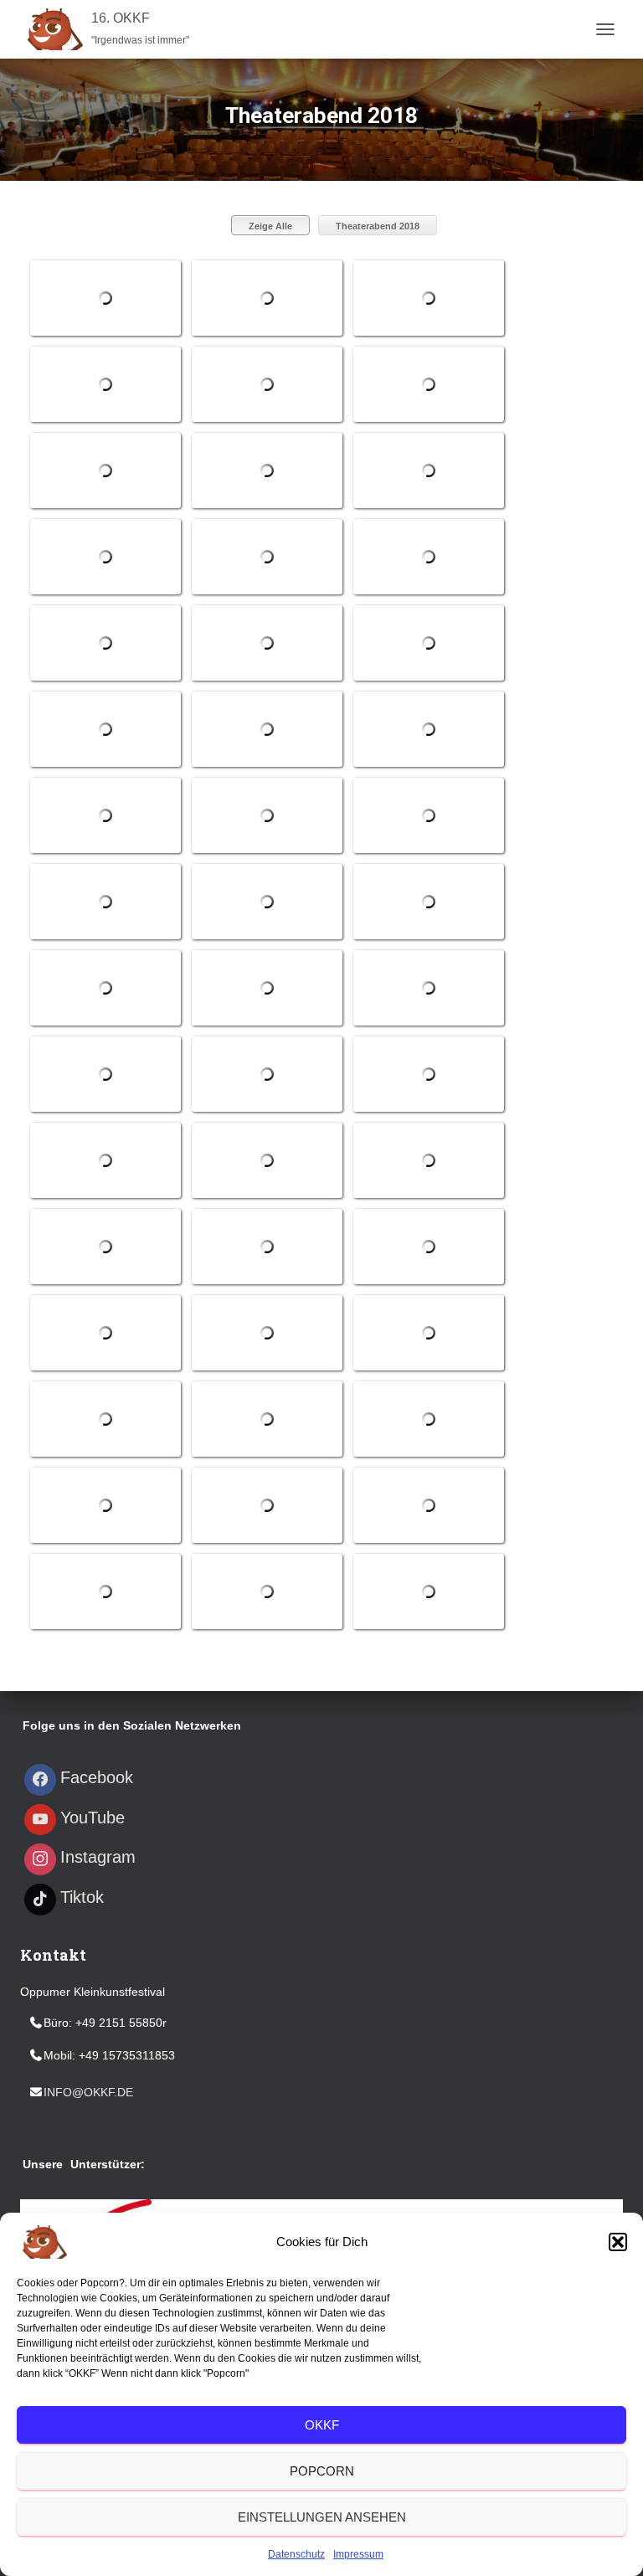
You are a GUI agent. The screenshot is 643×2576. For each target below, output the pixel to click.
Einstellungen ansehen (322, 2517)
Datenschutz (296, 2554)
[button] (618, 2242)
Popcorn (322, 2471)
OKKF (322, 2425)
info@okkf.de (88, 2092)
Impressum (358, 2554)
